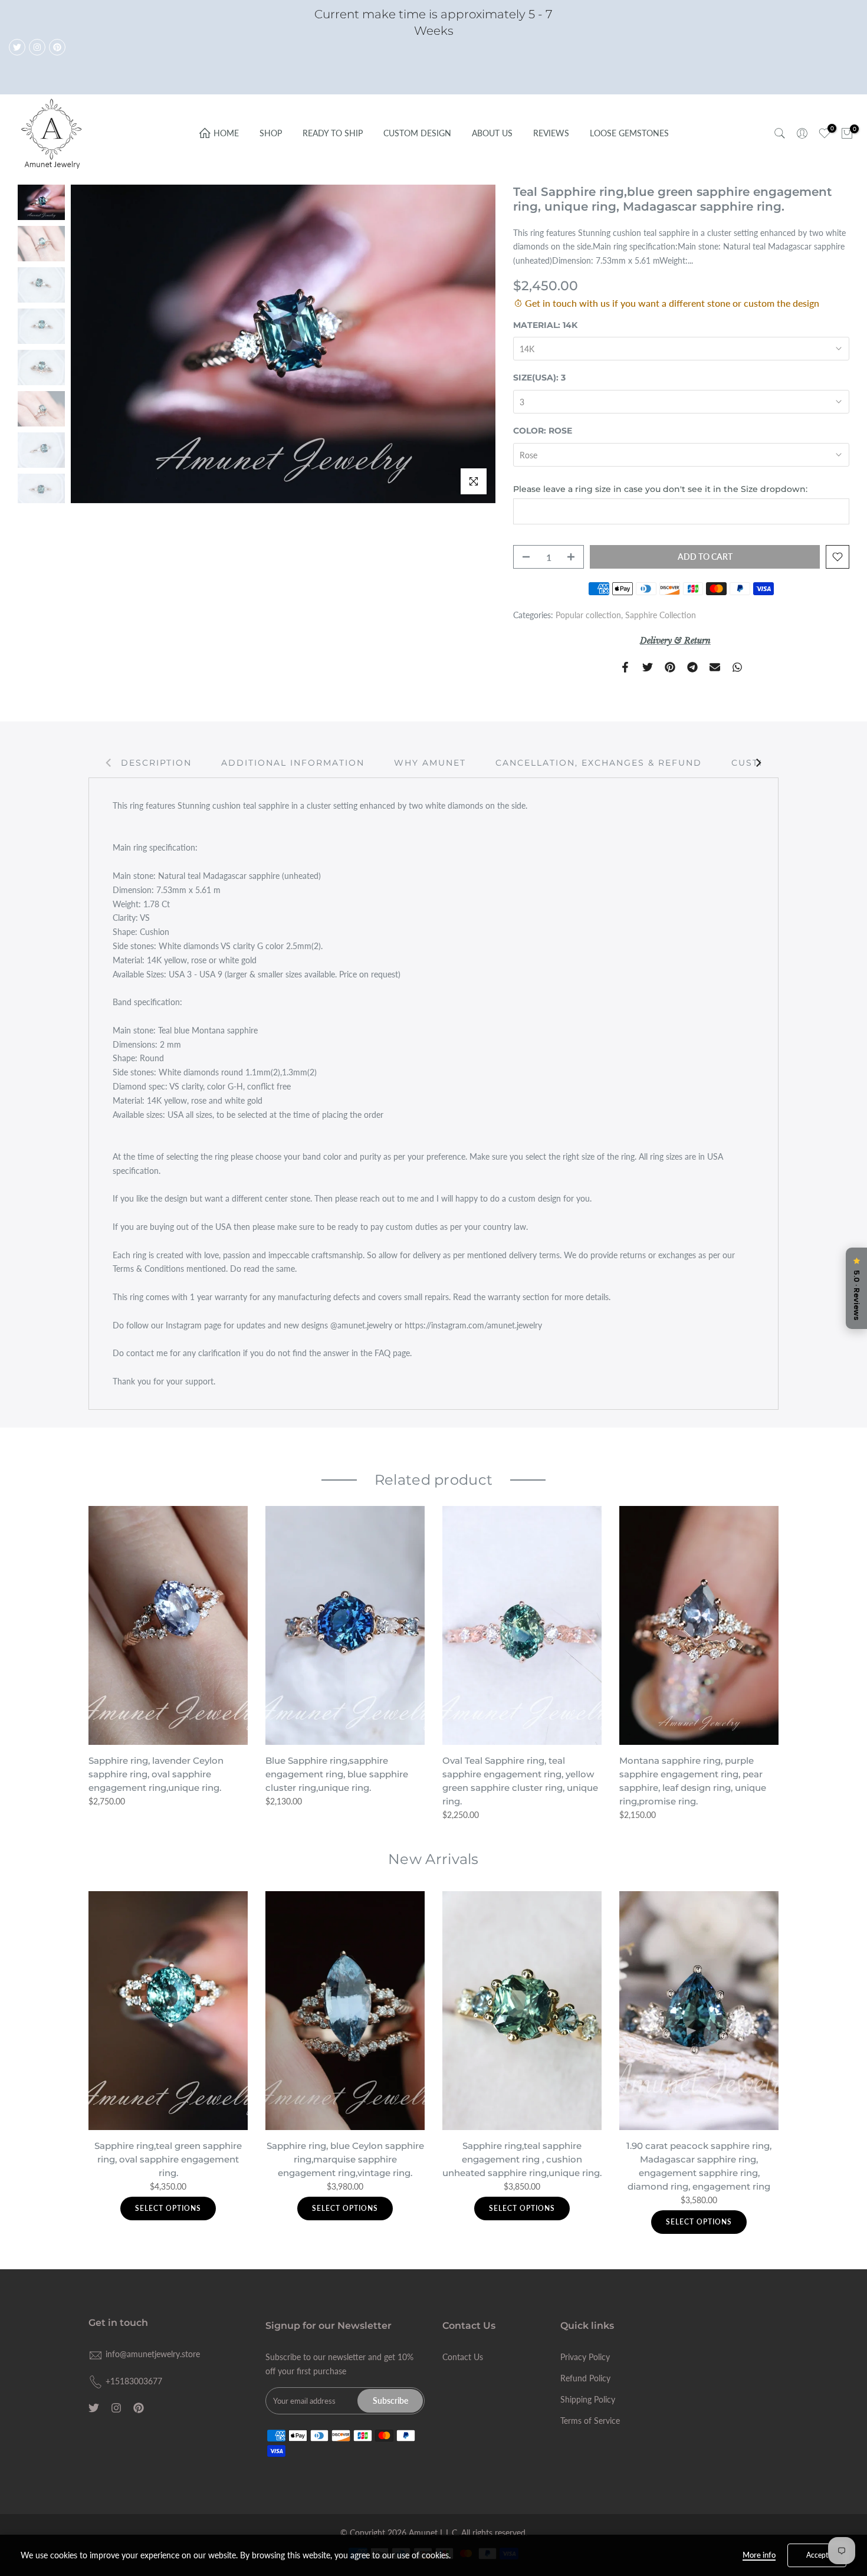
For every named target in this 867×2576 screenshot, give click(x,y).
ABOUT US (492, 133)
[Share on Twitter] (648, 667)
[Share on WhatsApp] (737, 667)
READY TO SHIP (333, 133)
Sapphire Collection (661, 615)
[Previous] (109, 763)
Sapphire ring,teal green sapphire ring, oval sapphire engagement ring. (168, 2159)
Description (156, 763)
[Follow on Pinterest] (57, 47)
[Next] (758, 763)
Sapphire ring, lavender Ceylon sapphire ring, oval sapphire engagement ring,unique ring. (156, 1774)
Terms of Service (590, 2421)
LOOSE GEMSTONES (629, 133)
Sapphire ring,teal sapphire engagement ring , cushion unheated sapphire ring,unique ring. (522, 2159)
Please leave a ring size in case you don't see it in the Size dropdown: (660, 489)
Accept (817, 2555)
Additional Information (293, 763)
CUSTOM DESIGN (417, 133)
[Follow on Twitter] (17, 47)
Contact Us (463, 2357)
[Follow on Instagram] (37, 47)
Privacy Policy (585, 2357)
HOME (226, 133)
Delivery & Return (675, 641)
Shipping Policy (588, 2399)
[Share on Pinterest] (670, 667)
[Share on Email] (715, 667)
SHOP (271, 133)
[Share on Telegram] (692, 667)
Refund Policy (585, 2378)
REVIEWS (551, 133)
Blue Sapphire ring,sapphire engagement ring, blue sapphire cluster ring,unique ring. (337, 1774)
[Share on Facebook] (625, 667)
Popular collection (588, 615)
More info (759, 2555)
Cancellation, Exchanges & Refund (599, 763)
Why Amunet (430, 763)
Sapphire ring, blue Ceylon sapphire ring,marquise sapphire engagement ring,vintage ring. (345, 2159)
